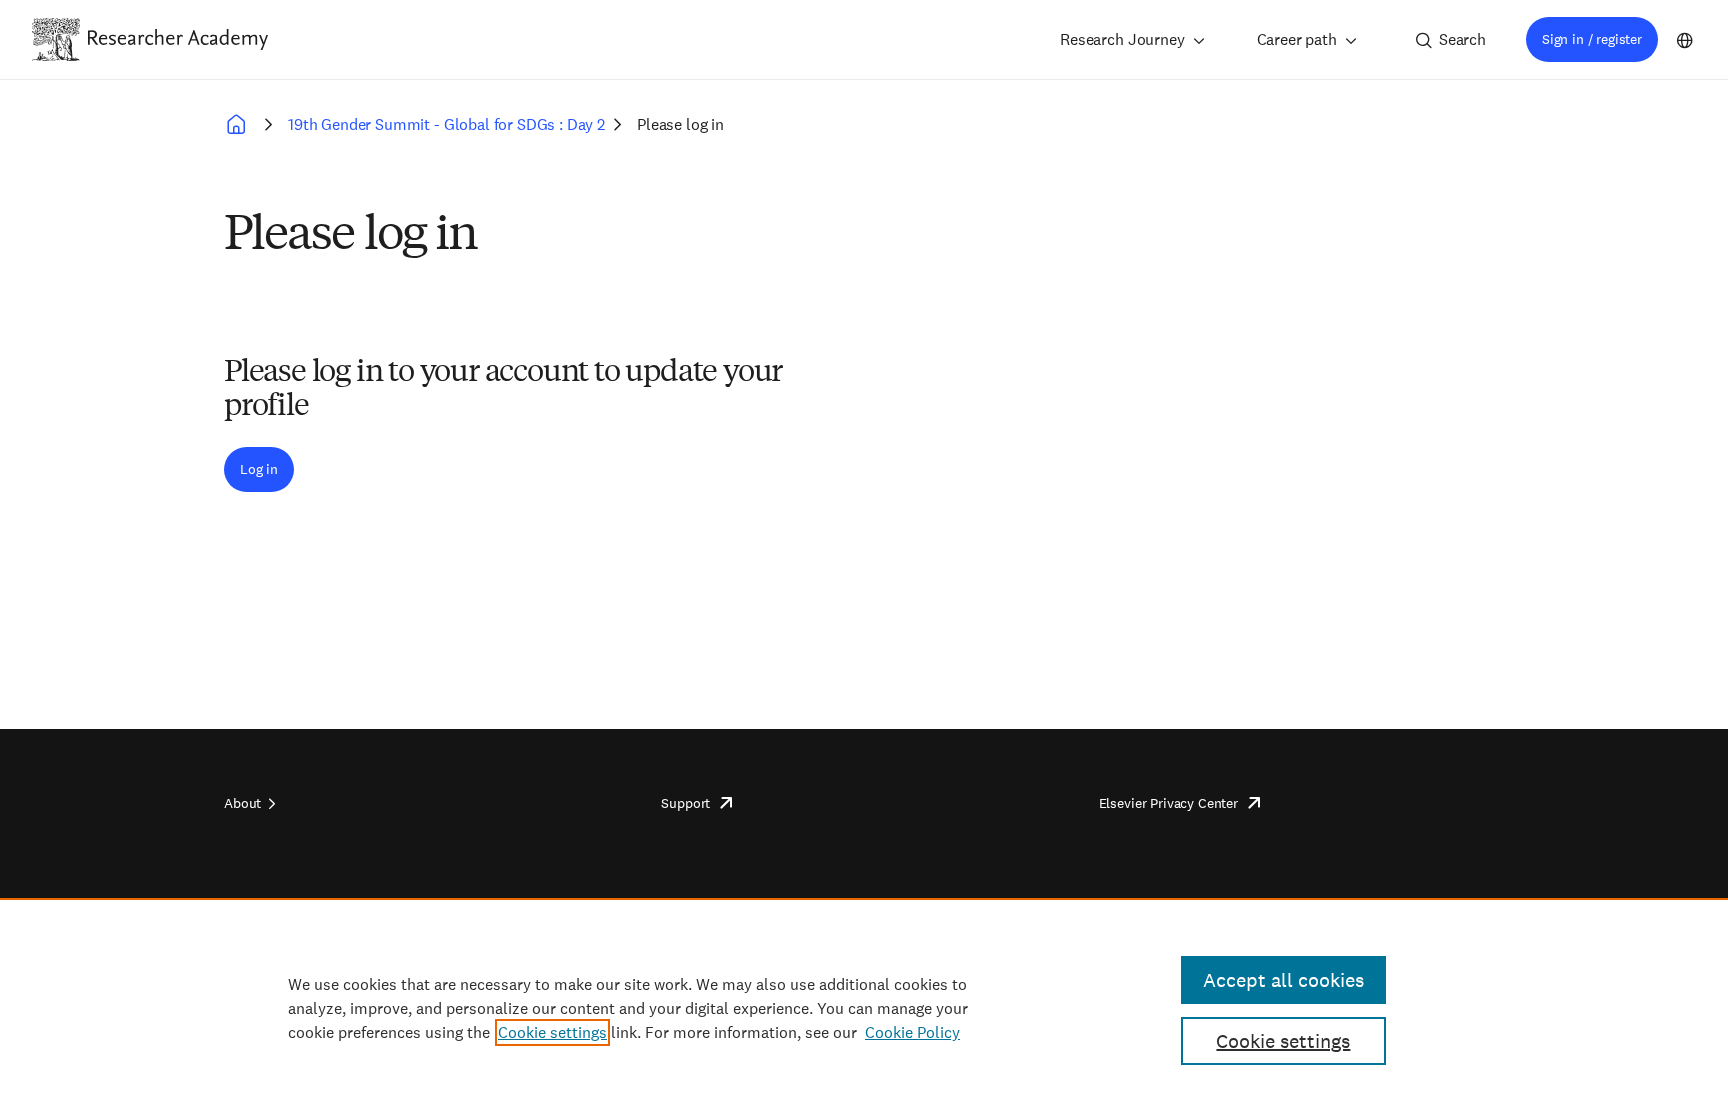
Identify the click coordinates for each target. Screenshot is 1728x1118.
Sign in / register (1592, 39)
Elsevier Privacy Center (1168, 803)
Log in (259, 469)
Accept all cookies (1283, 980)
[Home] (178, 39)
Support (685, 803)
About (242, 803)
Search (1462, 39)
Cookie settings (552, 1032)
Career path (1297, 39)
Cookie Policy (912, 1032)
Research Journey (1122, 39)
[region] (864, 1008)
